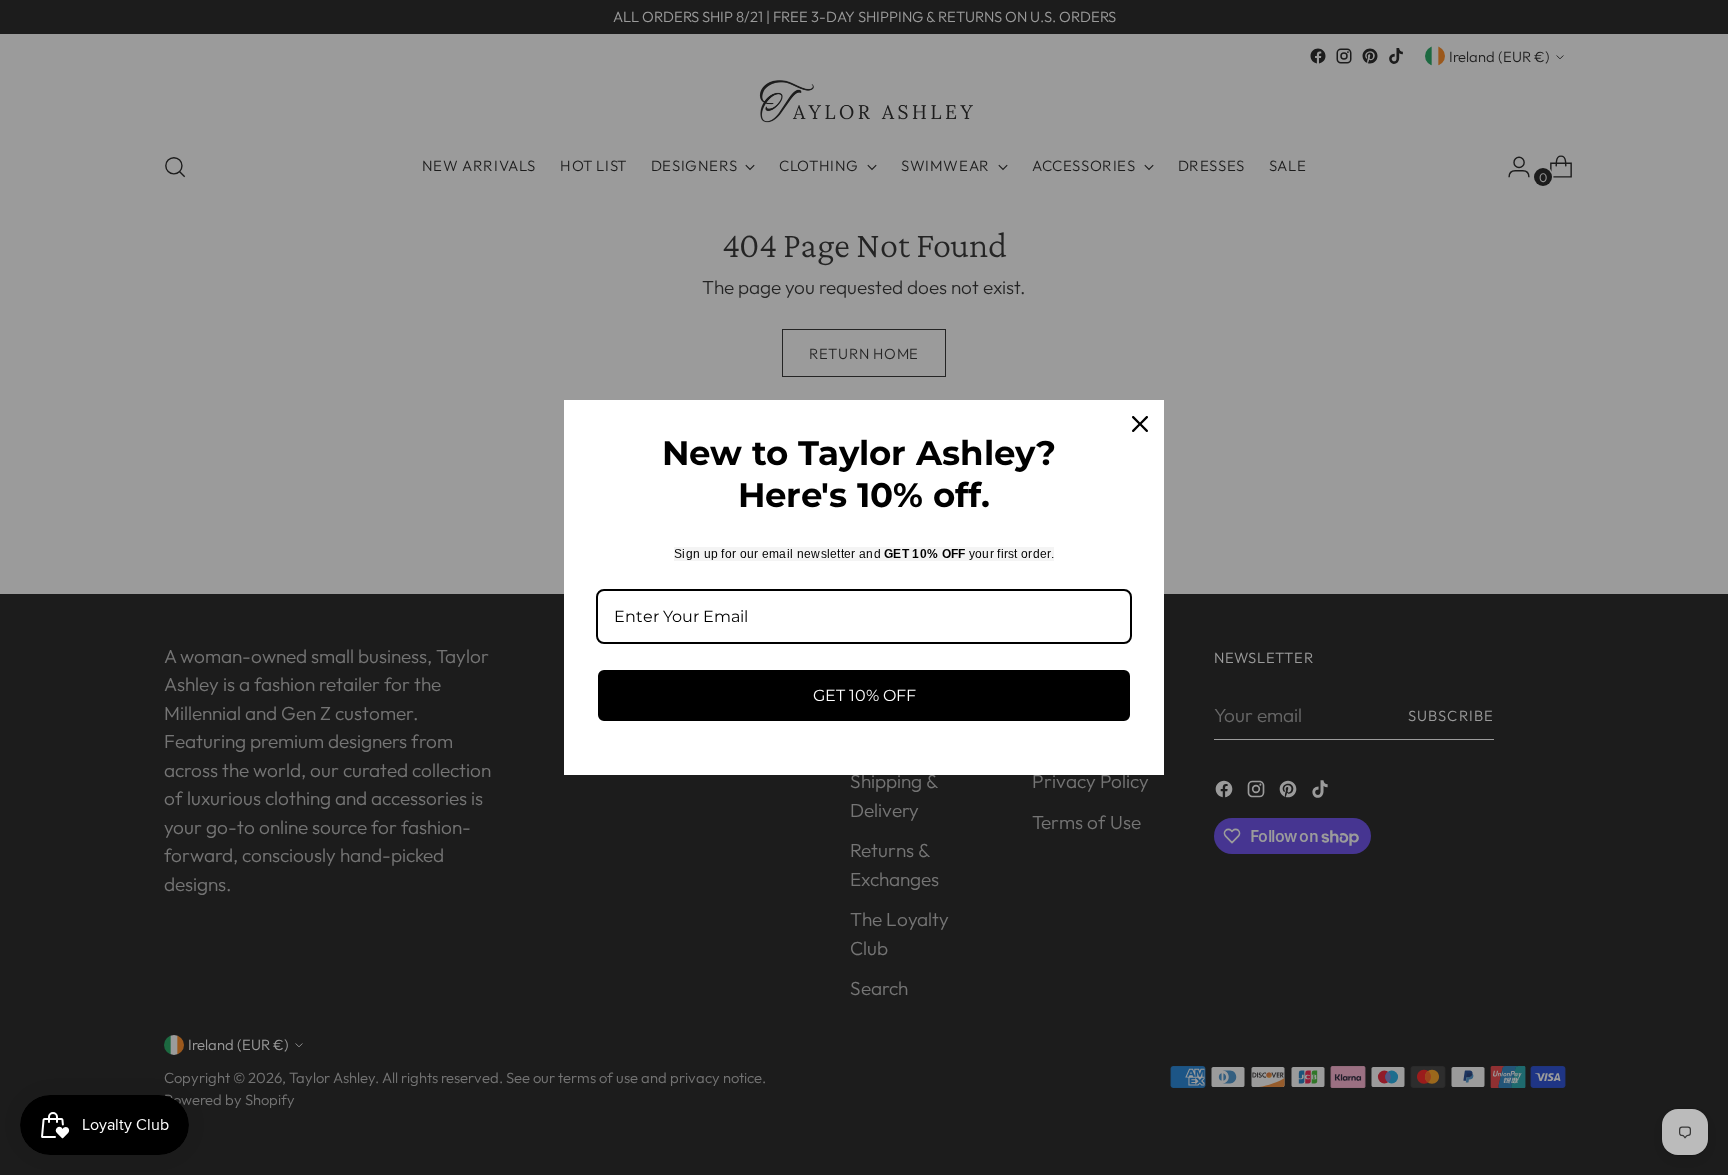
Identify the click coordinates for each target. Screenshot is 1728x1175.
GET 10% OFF (864, 695)
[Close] (1140, 424)
